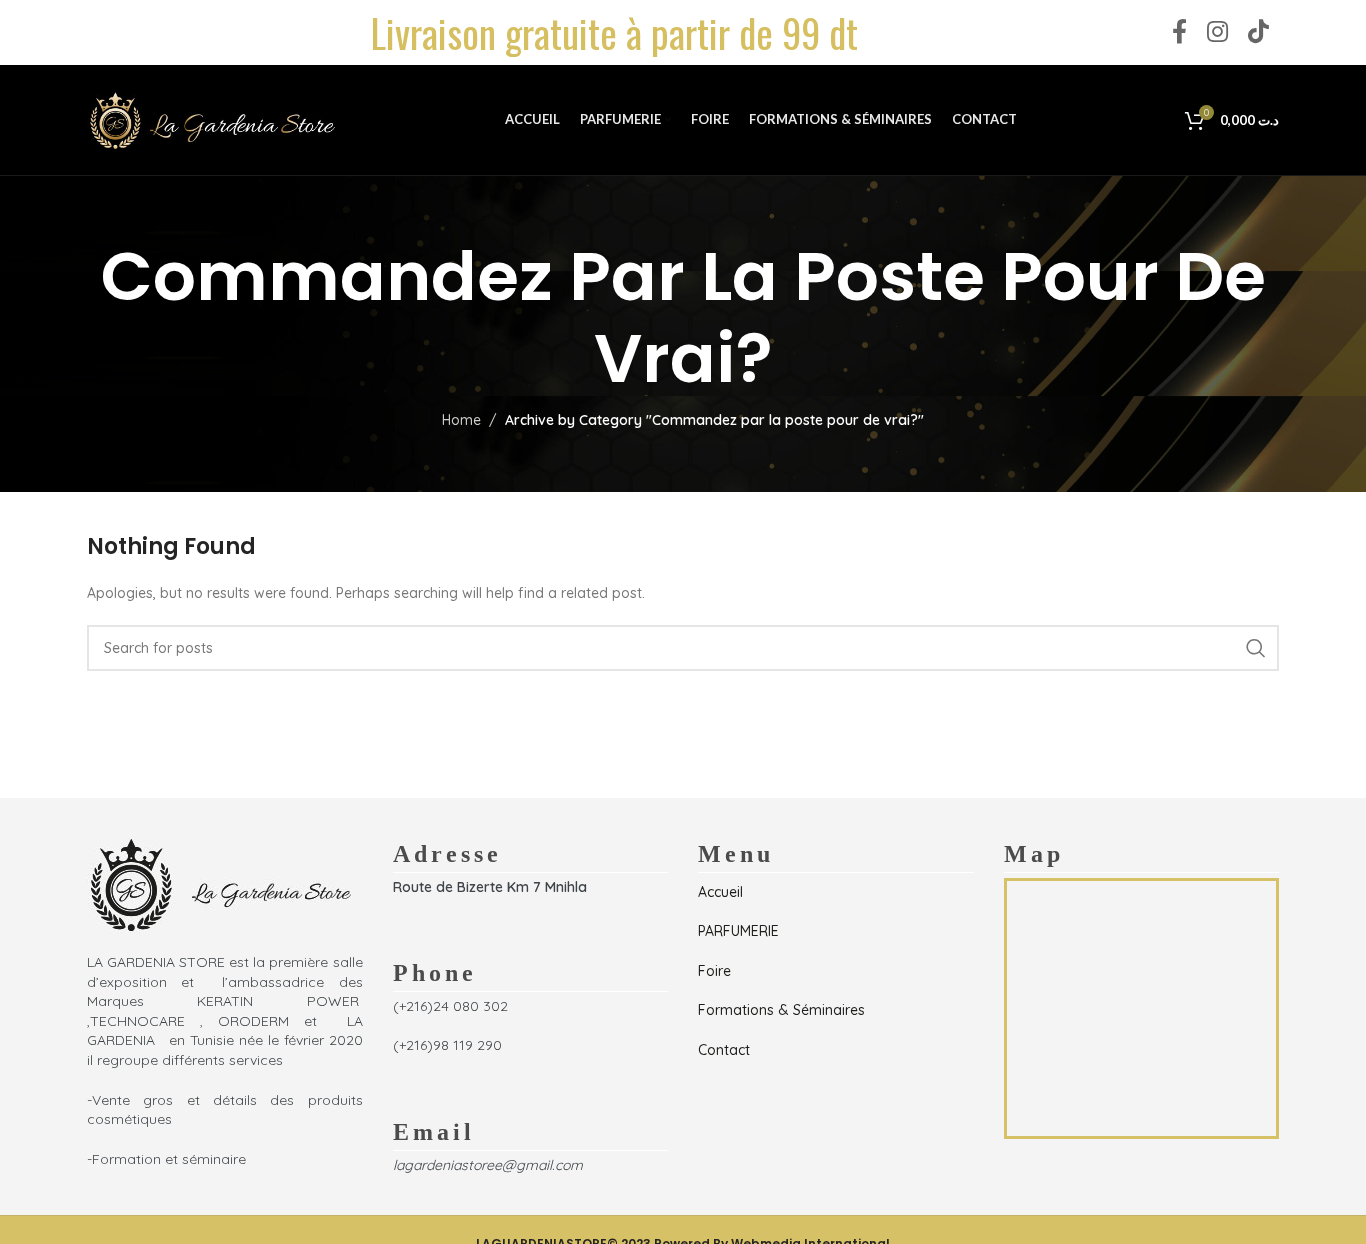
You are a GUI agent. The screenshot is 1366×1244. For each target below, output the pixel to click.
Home (461, 420)
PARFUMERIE (738, 931)
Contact (724, 1050)
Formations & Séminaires (781, 1010)
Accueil (720, 892)
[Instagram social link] (1217, 32)
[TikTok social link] (1258, 32)
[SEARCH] (1256, 648)
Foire (714, 971)
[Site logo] (212, 119)
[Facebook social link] (1179, 32)
